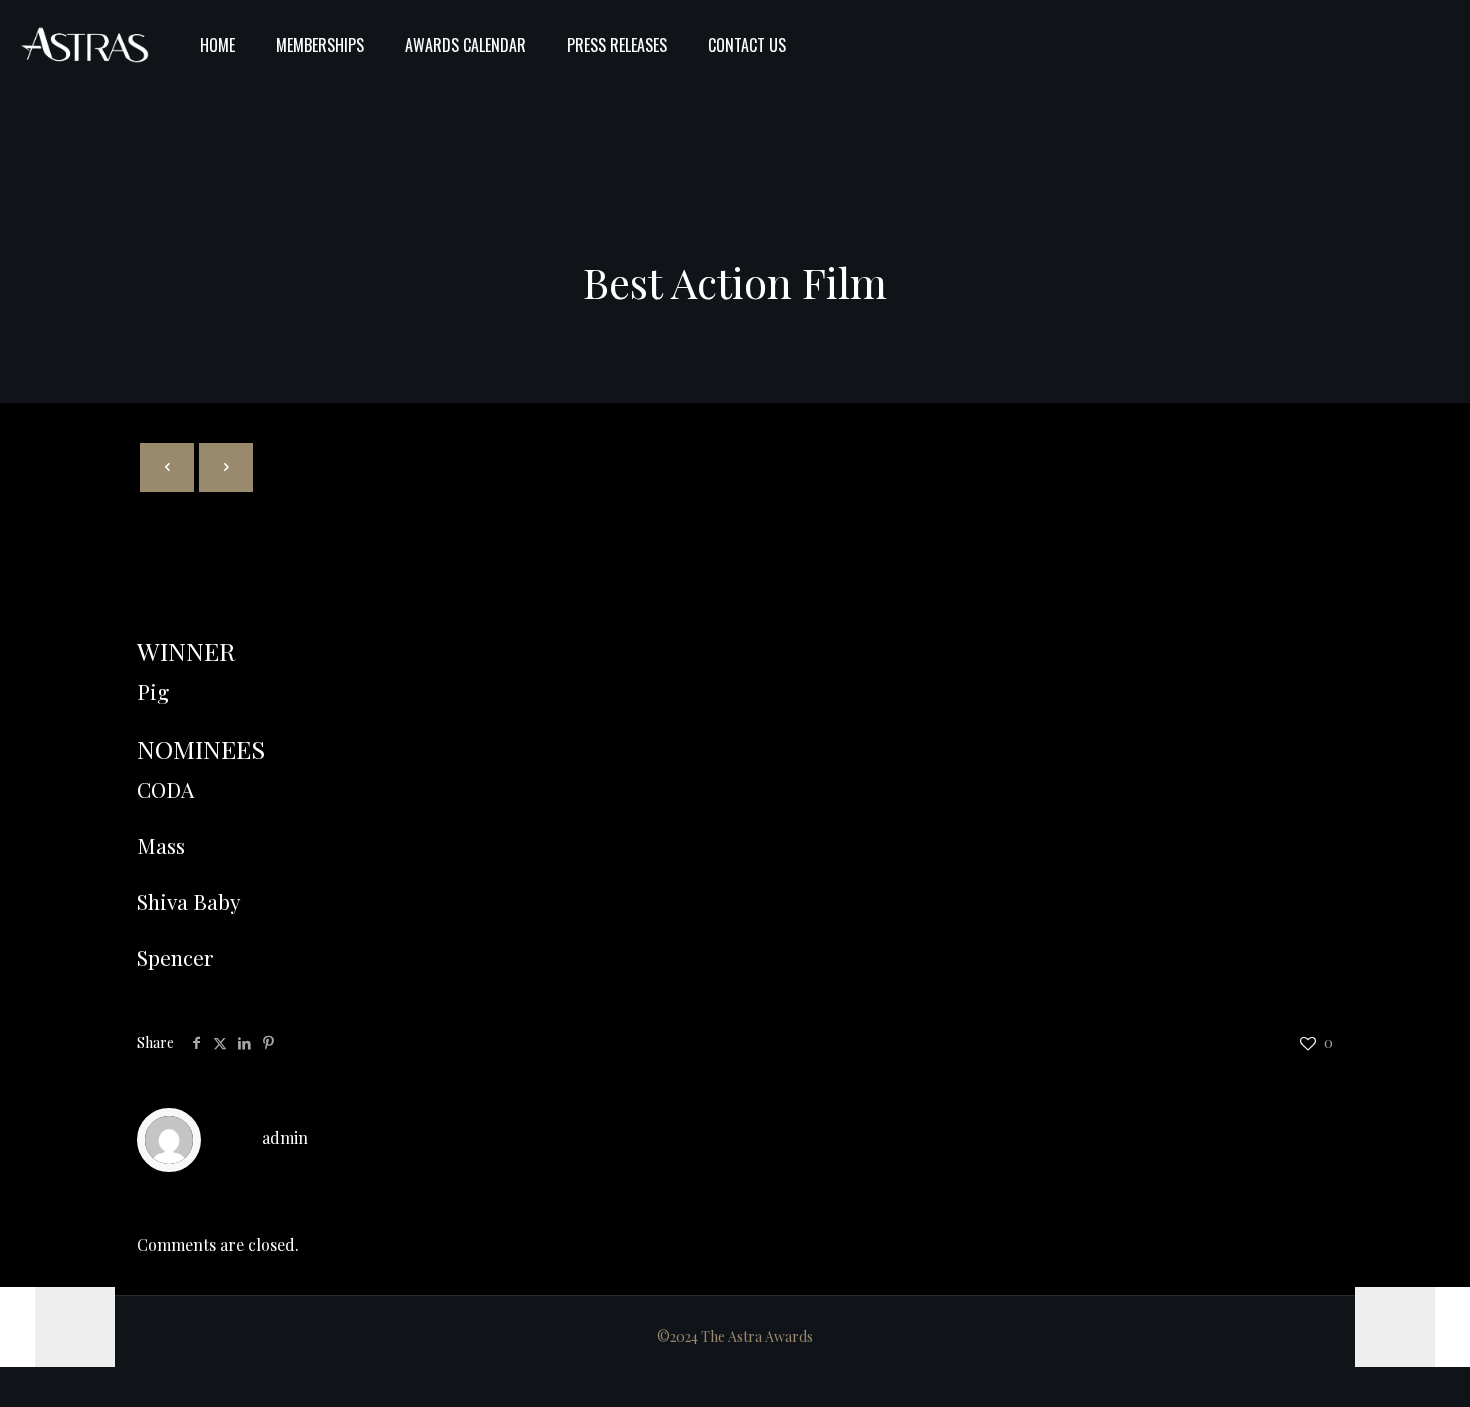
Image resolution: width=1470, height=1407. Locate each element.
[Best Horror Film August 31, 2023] (57, 1327)
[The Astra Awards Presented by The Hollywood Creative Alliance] (85, 45)
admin (285, 1137)
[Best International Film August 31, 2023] (1412, 1327)
